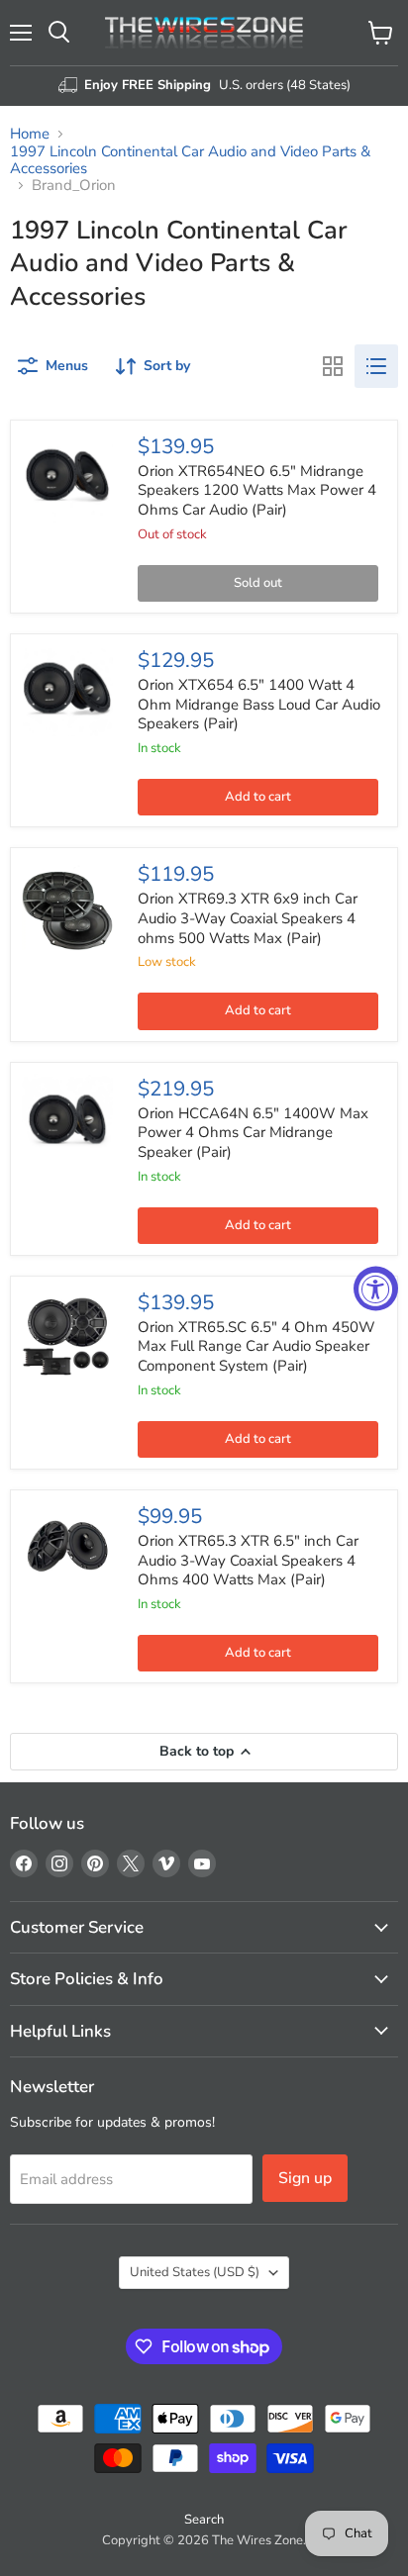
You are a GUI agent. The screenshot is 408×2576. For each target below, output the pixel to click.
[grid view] (333, 366)
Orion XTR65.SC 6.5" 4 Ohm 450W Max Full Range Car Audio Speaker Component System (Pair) (256, 1346)
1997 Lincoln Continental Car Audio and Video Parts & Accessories (190, 161)
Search (204, 2520)
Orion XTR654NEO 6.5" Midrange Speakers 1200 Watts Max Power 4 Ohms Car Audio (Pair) (257, 490)
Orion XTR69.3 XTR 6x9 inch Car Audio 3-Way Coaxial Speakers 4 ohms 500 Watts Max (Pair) (248, 918)
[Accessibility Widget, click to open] (376, 1288)
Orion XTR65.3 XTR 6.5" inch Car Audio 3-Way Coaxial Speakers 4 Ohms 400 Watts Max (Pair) (248, 1560)
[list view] (376, 366)
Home (30, 134)
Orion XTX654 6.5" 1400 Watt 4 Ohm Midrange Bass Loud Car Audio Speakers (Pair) (259, 704)
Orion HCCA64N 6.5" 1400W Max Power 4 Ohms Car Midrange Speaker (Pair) (253, 1133)
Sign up (305, 2178)
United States (195, 2272)
